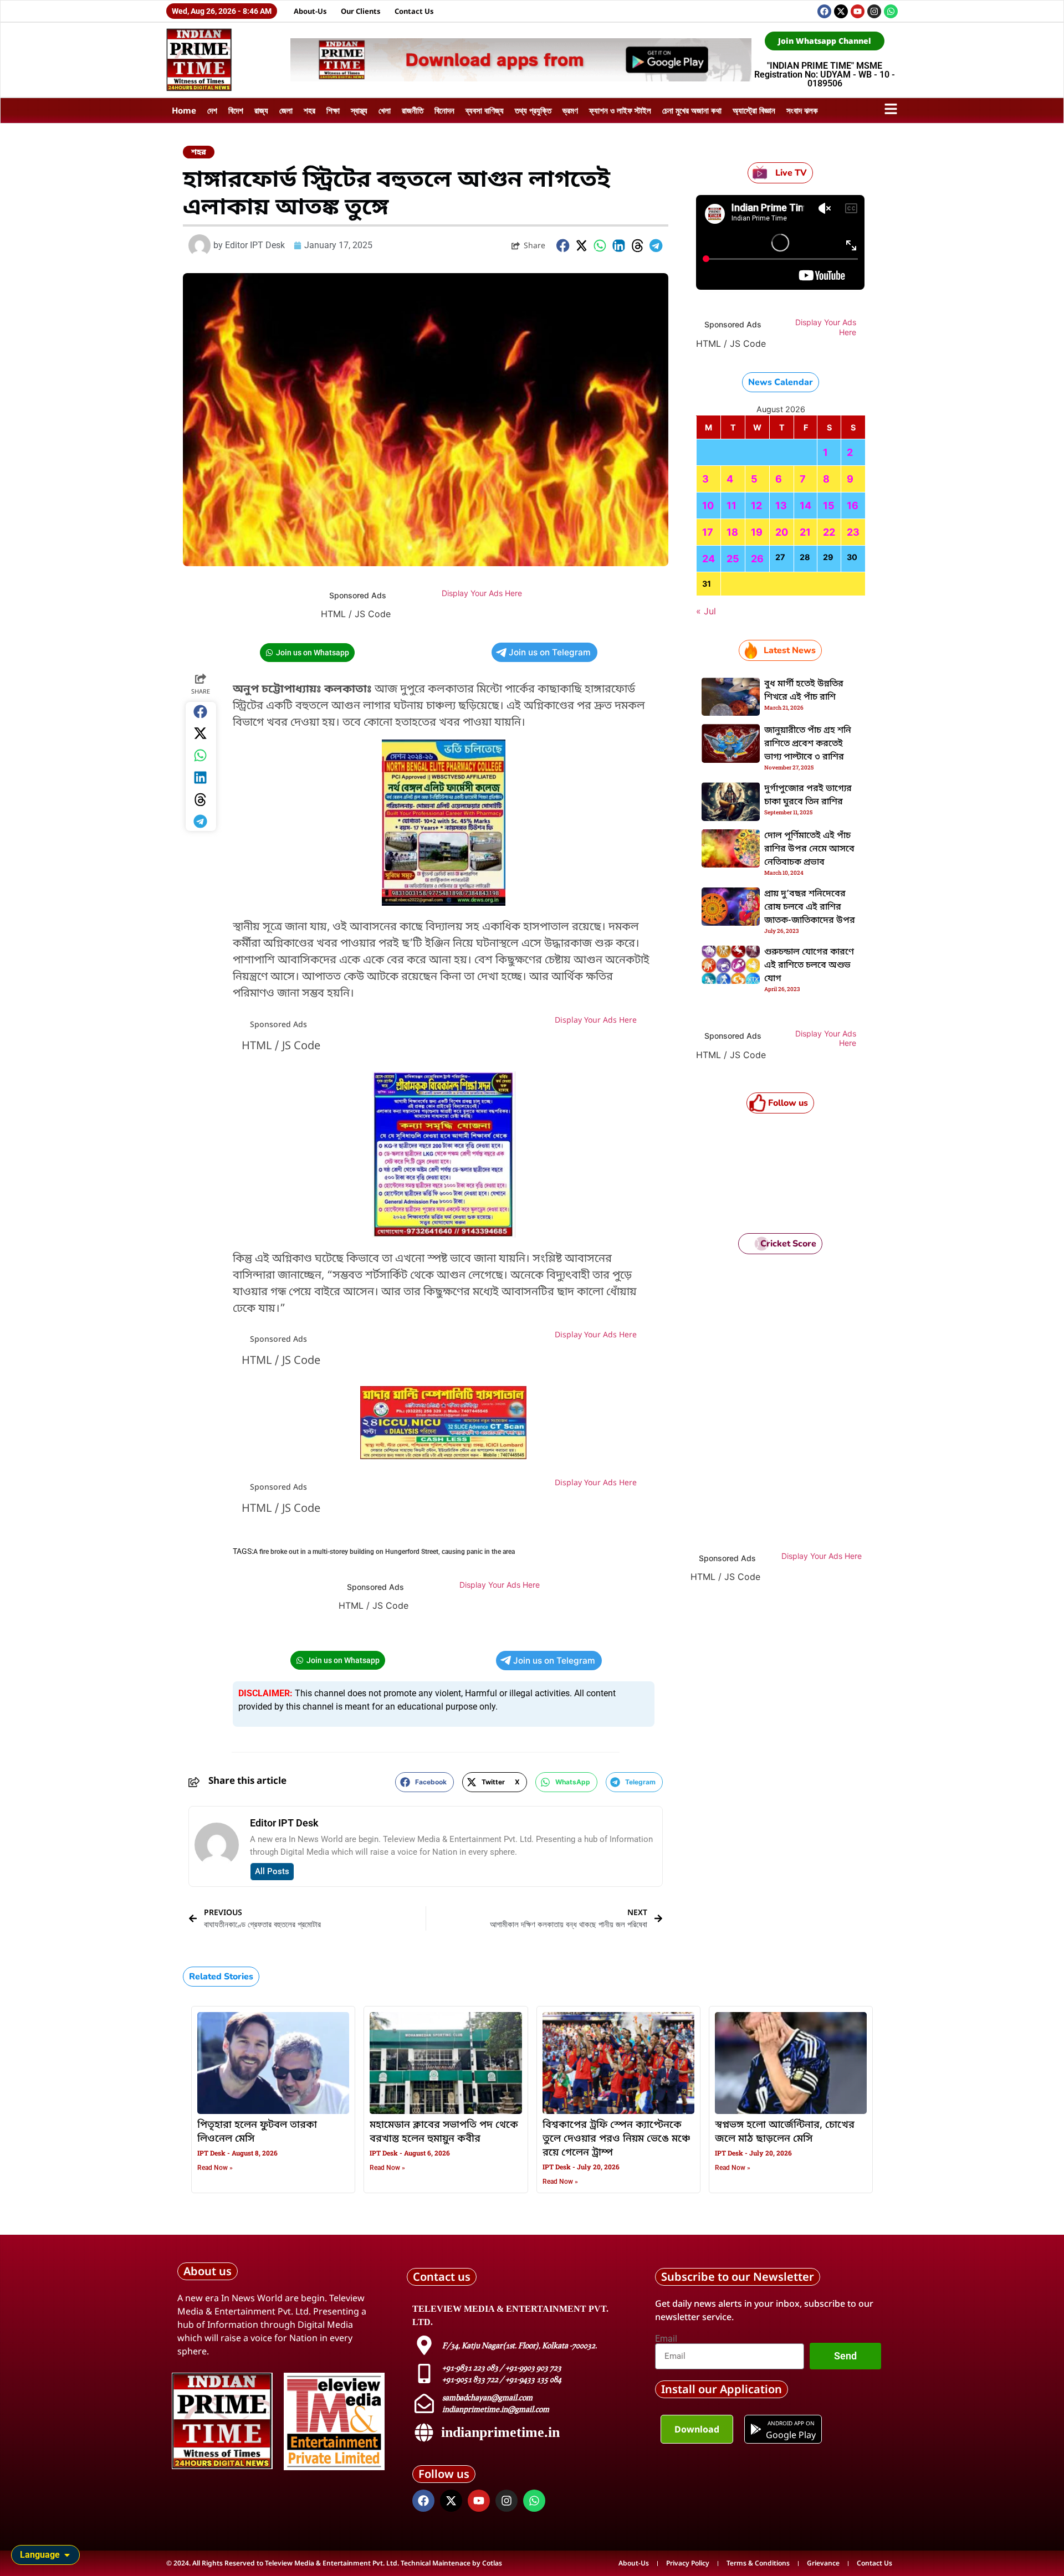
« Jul (706, 611)
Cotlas (492, 2563)
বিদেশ (236, 110)
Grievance (823, 2563)
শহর (310, 110)
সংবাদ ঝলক (802, 110)
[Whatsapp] (891, 11)
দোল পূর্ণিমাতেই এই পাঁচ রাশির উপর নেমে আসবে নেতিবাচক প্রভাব (809, 849)
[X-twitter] (841, 11)
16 (853, 506)
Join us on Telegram (550, 652)
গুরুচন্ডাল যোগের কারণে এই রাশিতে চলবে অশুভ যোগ (809, 966)
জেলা (286, 110)
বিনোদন (444, 110)
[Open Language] (67, 2555)
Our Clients (361, 11)
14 (805, 506)
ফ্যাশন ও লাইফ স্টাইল (620, 110)
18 (732, 532)
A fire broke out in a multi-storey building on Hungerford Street (346, 1552)
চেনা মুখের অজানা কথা (692, 110)
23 (853, 532)
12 (756, 506)
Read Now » (215, 2168)
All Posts (272, 1871)
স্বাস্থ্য (359, 110)
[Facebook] (824, 11)
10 (708, 506)
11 (731, 506)
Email (666, 2339)
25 (733, 559)
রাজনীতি (413, 110)
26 (757, 559)
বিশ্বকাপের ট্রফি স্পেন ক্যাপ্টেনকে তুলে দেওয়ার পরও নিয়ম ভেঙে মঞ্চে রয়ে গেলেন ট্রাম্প (617, 2139)
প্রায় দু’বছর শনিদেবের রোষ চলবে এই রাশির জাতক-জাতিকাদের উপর (810, 907)
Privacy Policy (688, 2563)
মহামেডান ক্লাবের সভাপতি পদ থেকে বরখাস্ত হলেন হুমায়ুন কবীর (444, 2132)
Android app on (791, 2423)
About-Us (310, 11)
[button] (563, 246)
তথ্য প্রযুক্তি (533, 110)
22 (829, 532)
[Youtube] (858, 11)
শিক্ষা (333, 110)
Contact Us (414, 11)
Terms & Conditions (758, 2563)
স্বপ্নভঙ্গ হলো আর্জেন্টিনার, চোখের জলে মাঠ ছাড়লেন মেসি (785, 2132)
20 (782, 532)
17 (708, 532)
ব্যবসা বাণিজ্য (485, 110)
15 (829, 506)
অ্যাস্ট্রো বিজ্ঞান (754, 110)
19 (757, 532)
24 (709, 559)
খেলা (385, 110)
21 (805, 532)
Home (184, 110)
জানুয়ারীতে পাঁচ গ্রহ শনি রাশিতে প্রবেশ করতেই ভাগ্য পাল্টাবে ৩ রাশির (808, 744)
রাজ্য (261, 110)
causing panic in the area (478, 1552)
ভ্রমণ (570, 110)
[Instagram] (874, 11)
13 (781, 506)
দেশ (212, 110)
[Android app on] (756, 2429)
